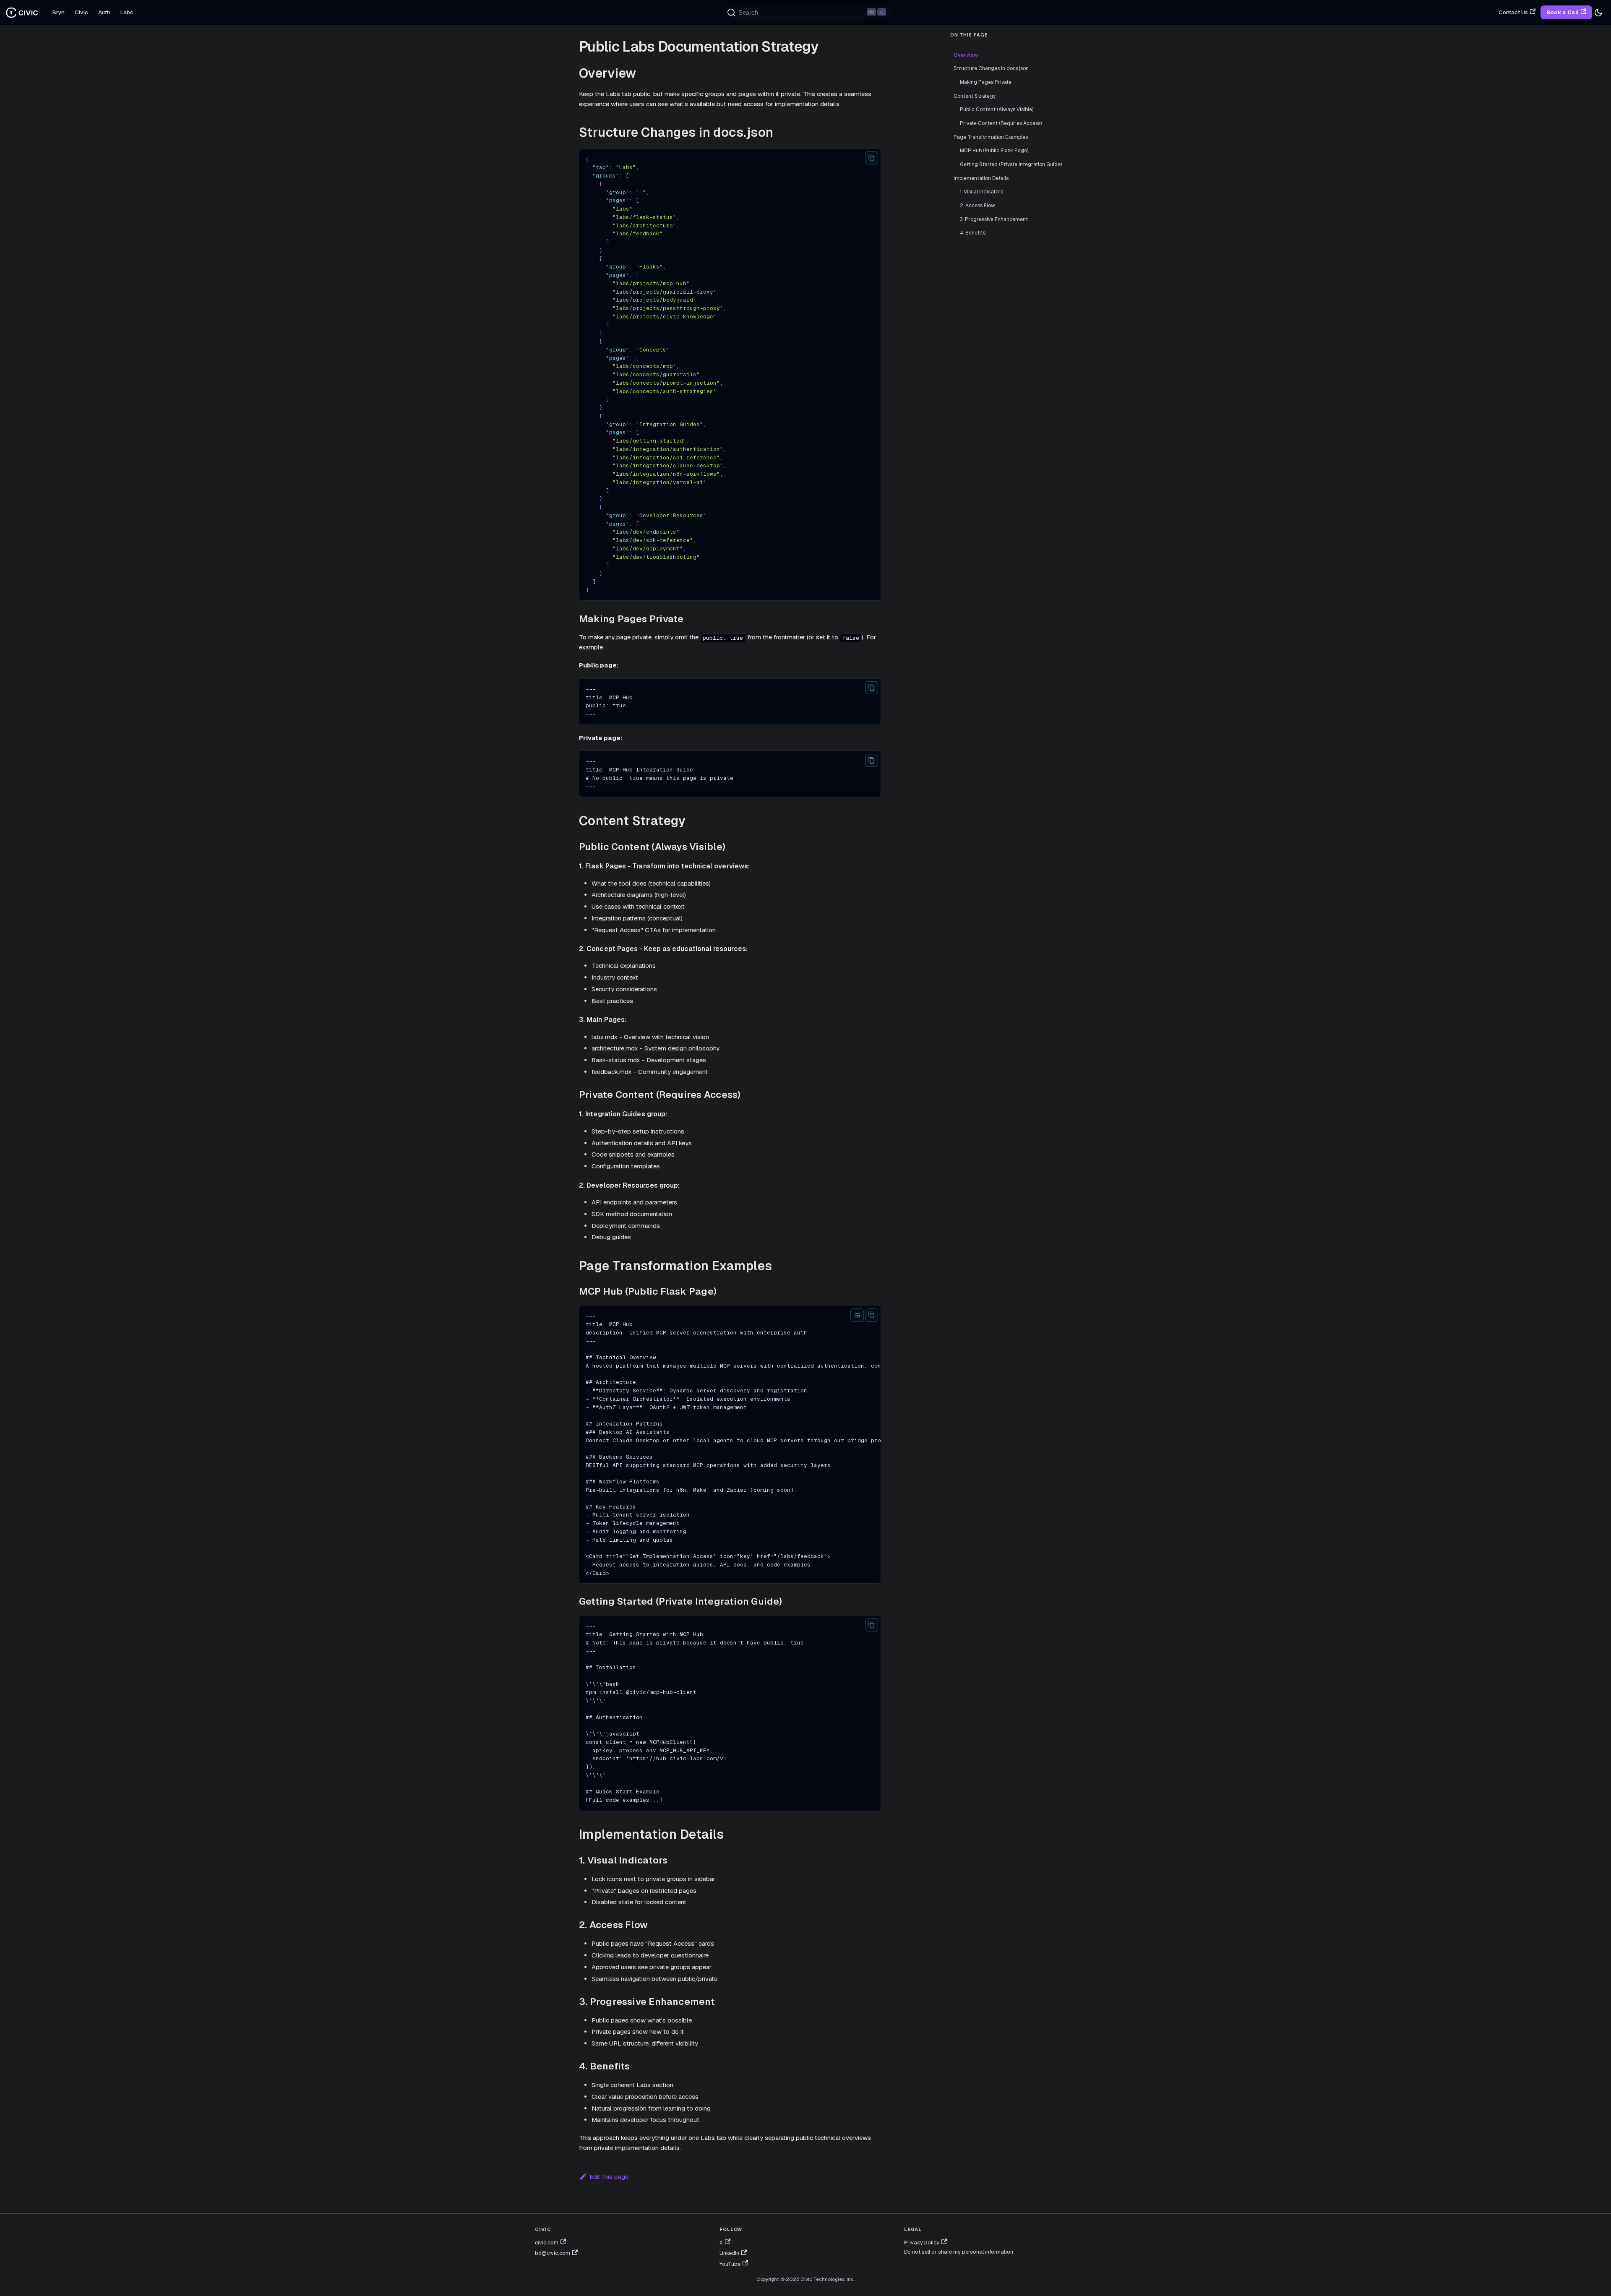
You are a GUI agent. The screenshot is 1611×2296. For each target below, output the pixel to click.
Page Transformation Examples (991, 137)
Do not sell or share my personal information (959, 2252)
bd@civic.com (553, 2253)
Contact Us (1513, 12)
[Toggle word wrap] (857, 1315)
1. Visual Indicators (981, 192)
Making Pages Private (986, 82)
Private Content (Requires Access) (1001, 123)
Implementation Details (981, 178)
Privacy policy (922, 2243)
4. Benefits (973, 233)
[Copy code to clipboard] (872, 158)
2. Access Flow (978, 206)
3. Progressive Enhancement (994, 219)
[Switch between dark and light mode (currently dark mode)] (1598, 13)
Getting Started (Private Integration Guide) (1011, 164)
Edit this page (609, 2177)
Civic (81, 12)
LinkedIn (729, 2253)
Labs (127, 12)
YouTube (730, 2264)
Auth (104, 12)
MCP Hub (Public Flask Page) (994, 151)
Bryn (59, 12)
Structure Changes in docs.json (991, 68)
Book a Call (1563, 12)
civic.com (547, 2243)
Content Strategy (975, 96)
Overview (966, 55)
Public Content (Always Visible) (997, 109)
